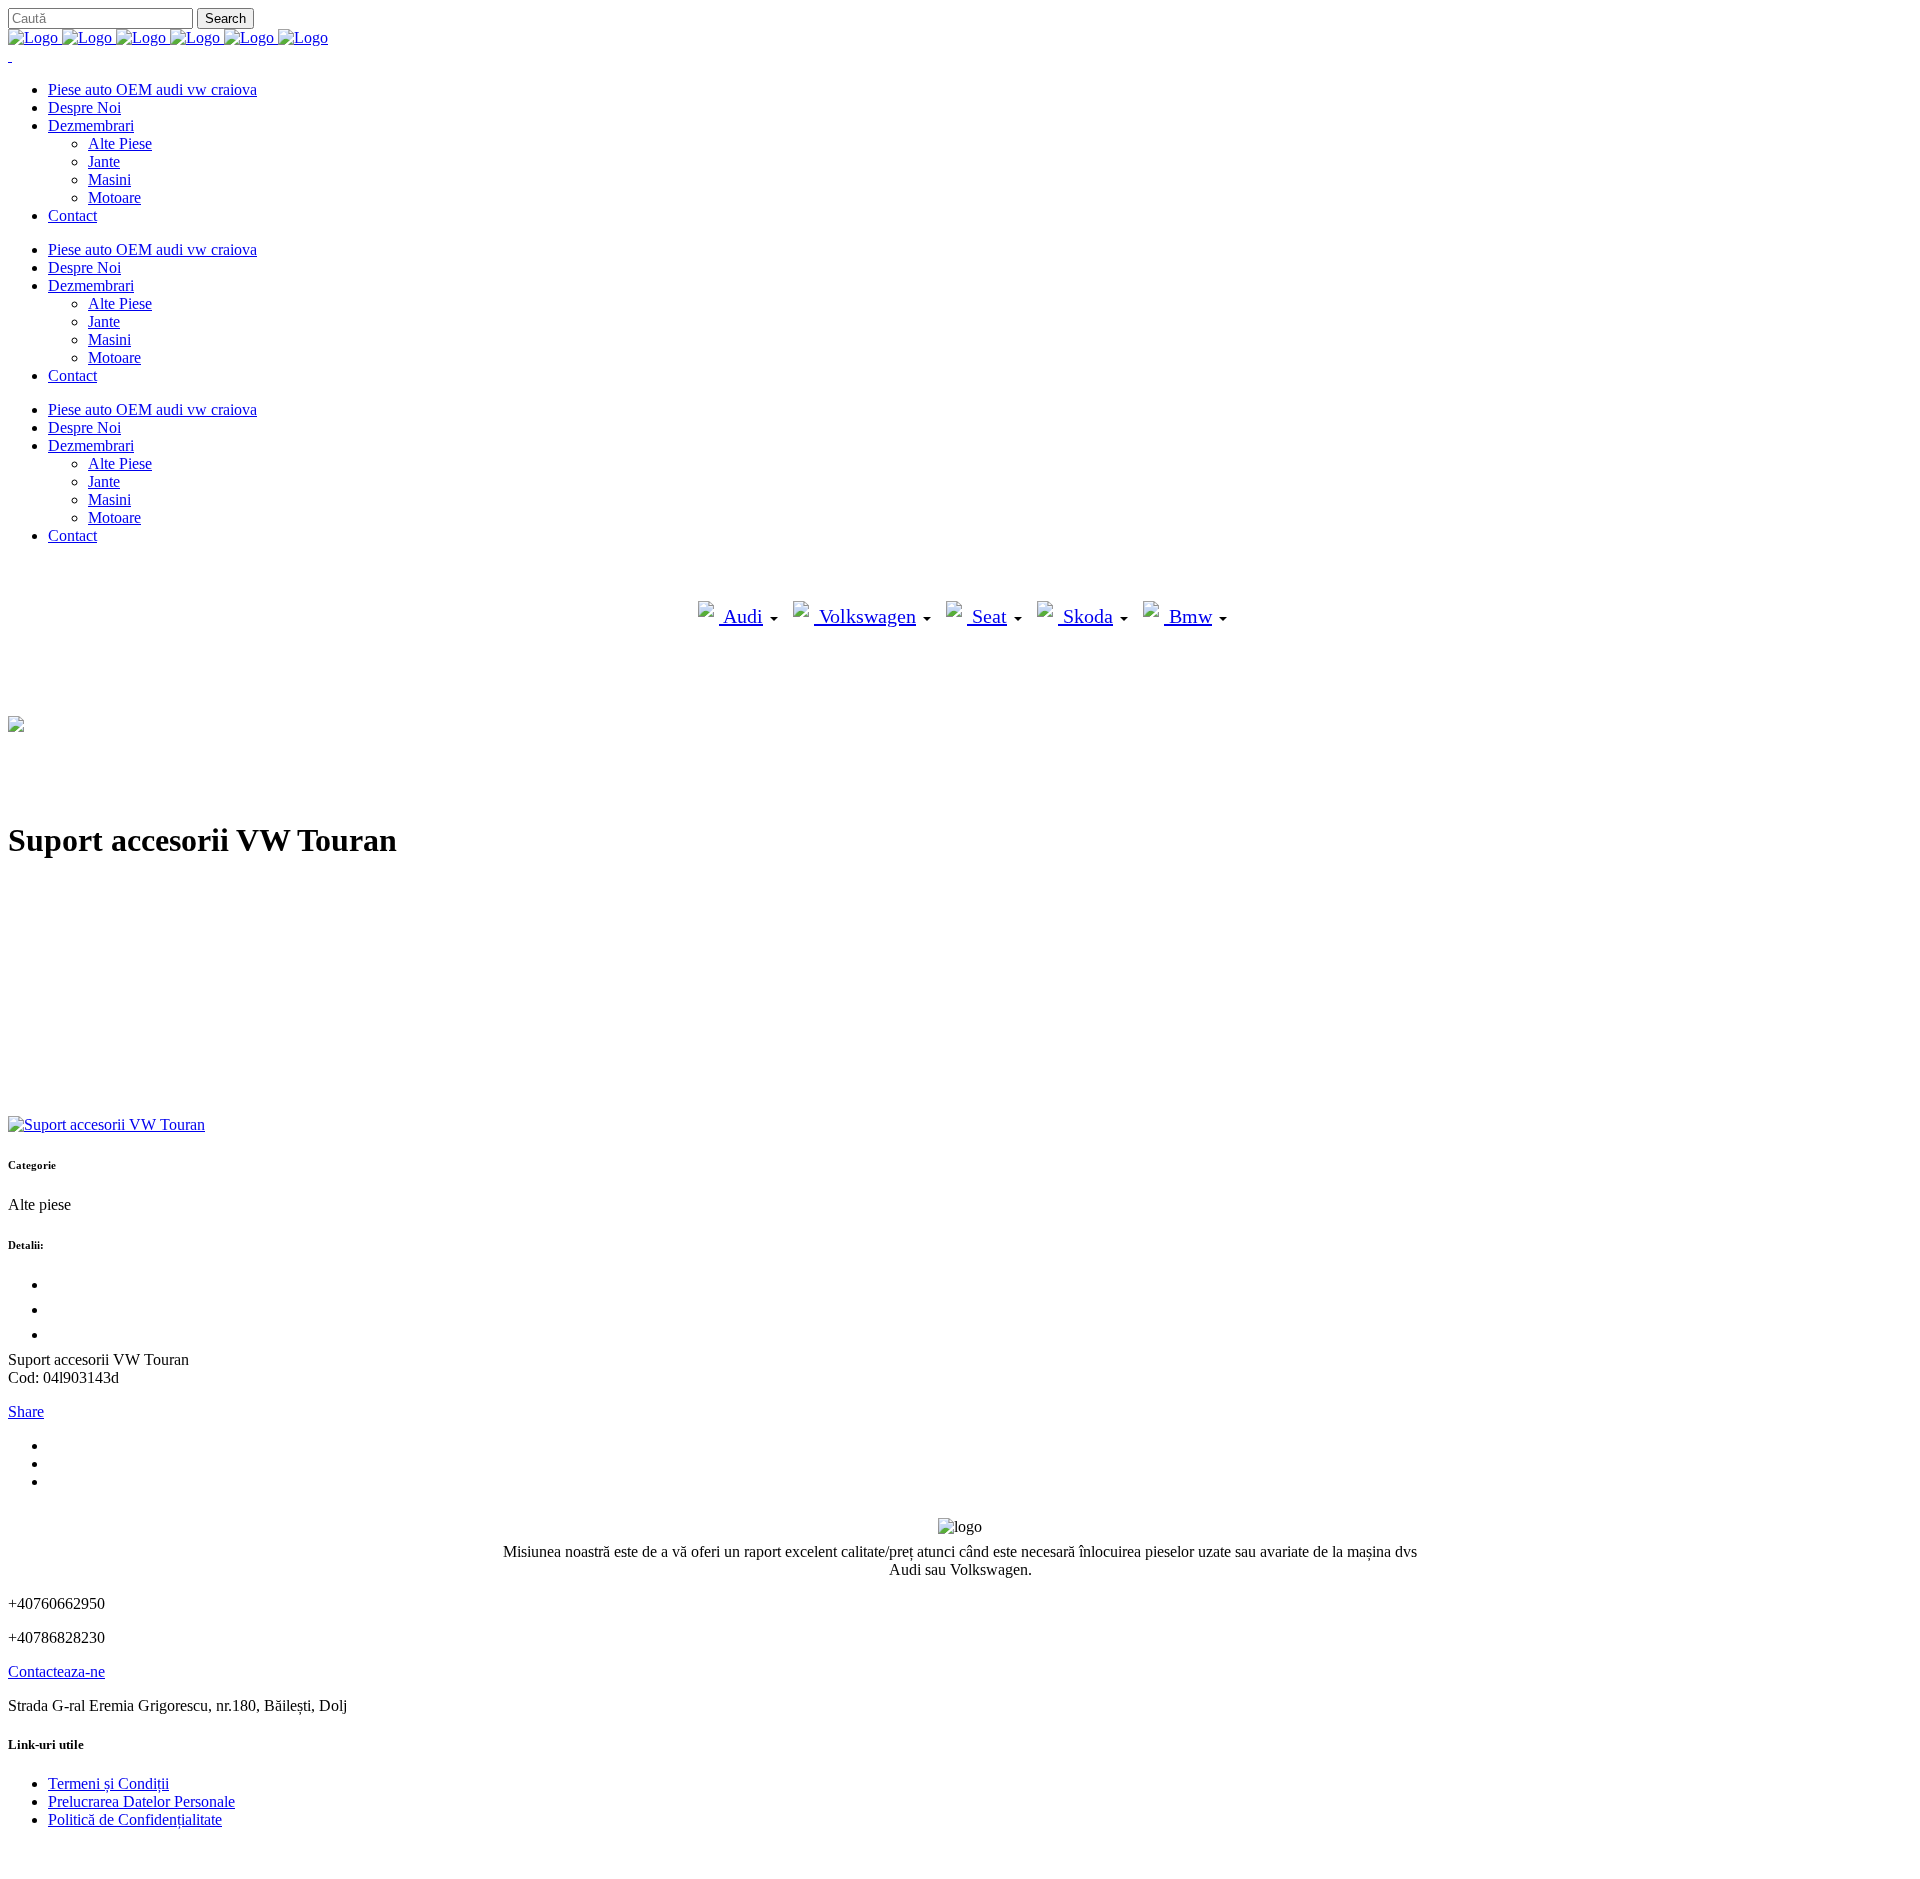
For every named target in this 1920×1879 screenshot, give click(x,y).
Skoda (1085, 616)
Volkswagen (865, 616)
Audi (741, 616)
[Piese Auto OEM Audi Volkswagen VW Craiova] (168, 37)
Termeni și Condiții (108, 1783)
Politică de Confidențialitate (135, 1819)
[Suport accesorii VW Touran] (106, 1124)
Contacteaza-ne (56, 1671)
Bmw (1188, 616)
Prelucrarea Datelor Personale (141, 1801)
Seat (987, 616)
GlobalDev (252, 1853)
